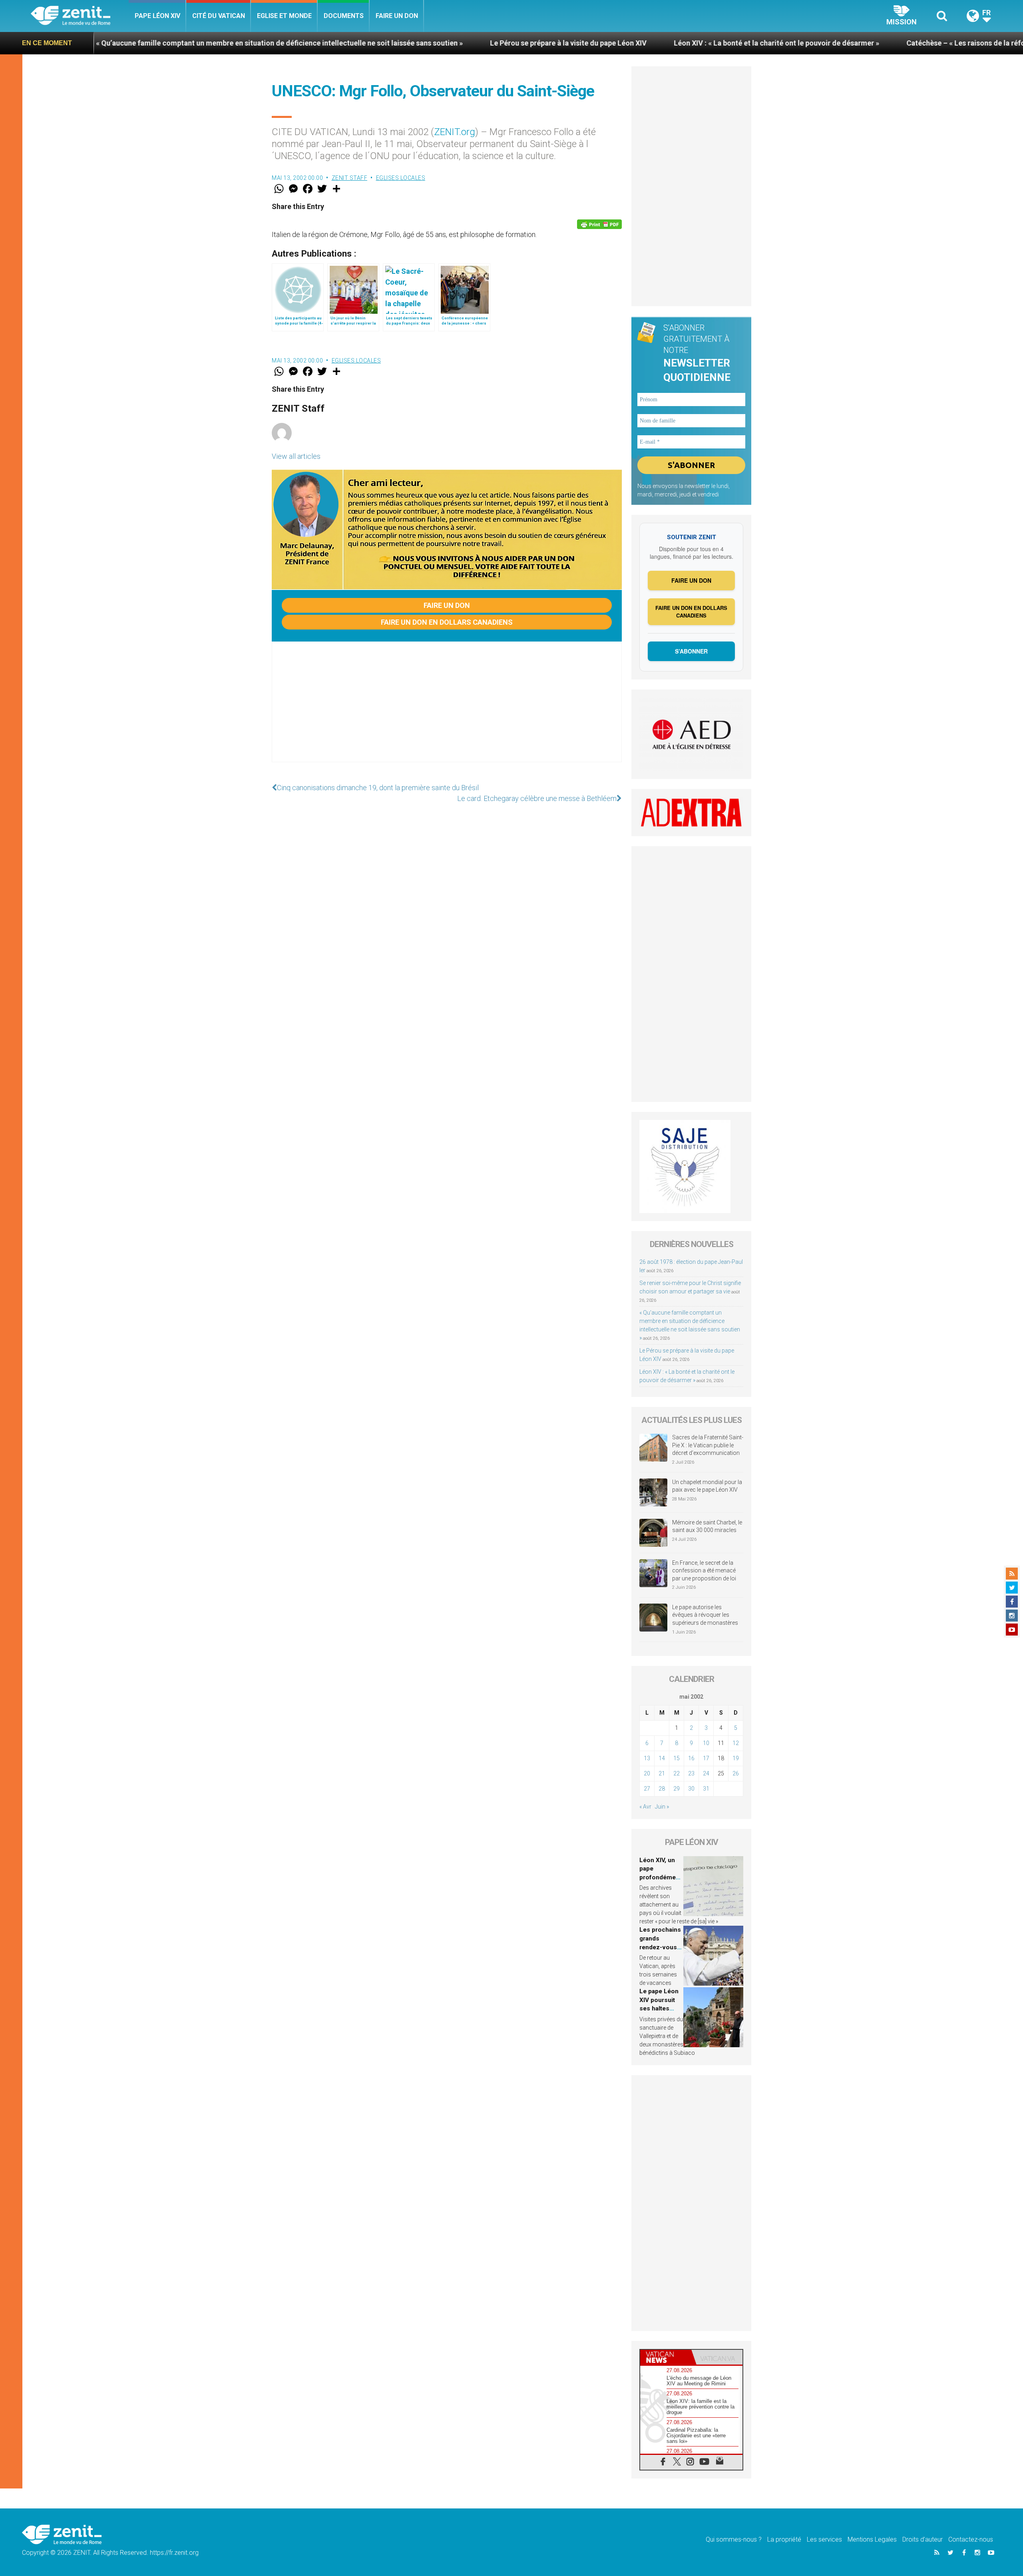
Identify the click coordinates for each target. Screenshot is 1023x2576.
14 (662, 1758)
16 (691, 1758)
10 (706, 1743)
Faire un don (397, 16)
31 (706, 1789)
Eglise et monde (284, 16)
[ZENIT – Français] (80, 16)
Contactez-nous (971, 2539)
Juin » (662, 1807)
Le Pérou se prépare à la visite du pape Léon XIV (396, 43)
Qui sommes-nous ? (734, 2539)
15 (677, 1758)
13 (647, 1758)
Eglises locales (401, 178)
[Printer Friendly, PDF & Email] (599, 224)
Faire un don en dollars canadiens (447, 622)
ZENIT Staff (350, 178)
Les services (824, 2539)
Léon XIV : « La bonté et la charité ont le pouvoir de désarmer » (604, 43)
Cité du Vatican (219, 16)
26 (736, 1773)
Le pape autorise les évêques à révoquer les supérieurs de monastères (705, 1615)
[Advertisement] (447, 710)
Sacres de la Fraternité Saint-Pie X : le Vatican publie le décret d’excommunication (708, 1445)
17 (706, 1758)
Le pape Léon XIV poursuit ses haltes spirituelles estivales (659, 2008)
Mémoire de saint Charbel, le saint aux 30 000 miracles (707, 1526)
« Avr (645, 1807)
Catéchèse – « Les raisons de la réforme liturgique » (820, 43)
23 (691, 1773)
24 (706, 1773)
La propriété (784, 2539)
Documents (344, 16)
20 (647, 1773)
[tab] (666, 2357)
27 (647, 1789)
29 (677, 1789)
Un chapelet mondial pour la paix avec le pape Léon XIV (707, 1486)
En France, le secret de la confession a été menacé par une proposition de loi (704, 1571)
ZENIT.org (455, 132)
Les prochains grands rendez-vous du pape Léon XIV (660, 1947)
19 (736, 1758)
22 (677, 1773)
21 (662, 1773)
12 (736, 1743)
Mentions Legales (872, 2539)
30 (691, 1789)
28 (662, 1789)
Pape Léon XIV (157, 16)
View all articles (296, 456)
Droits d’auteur (922, 2539)
